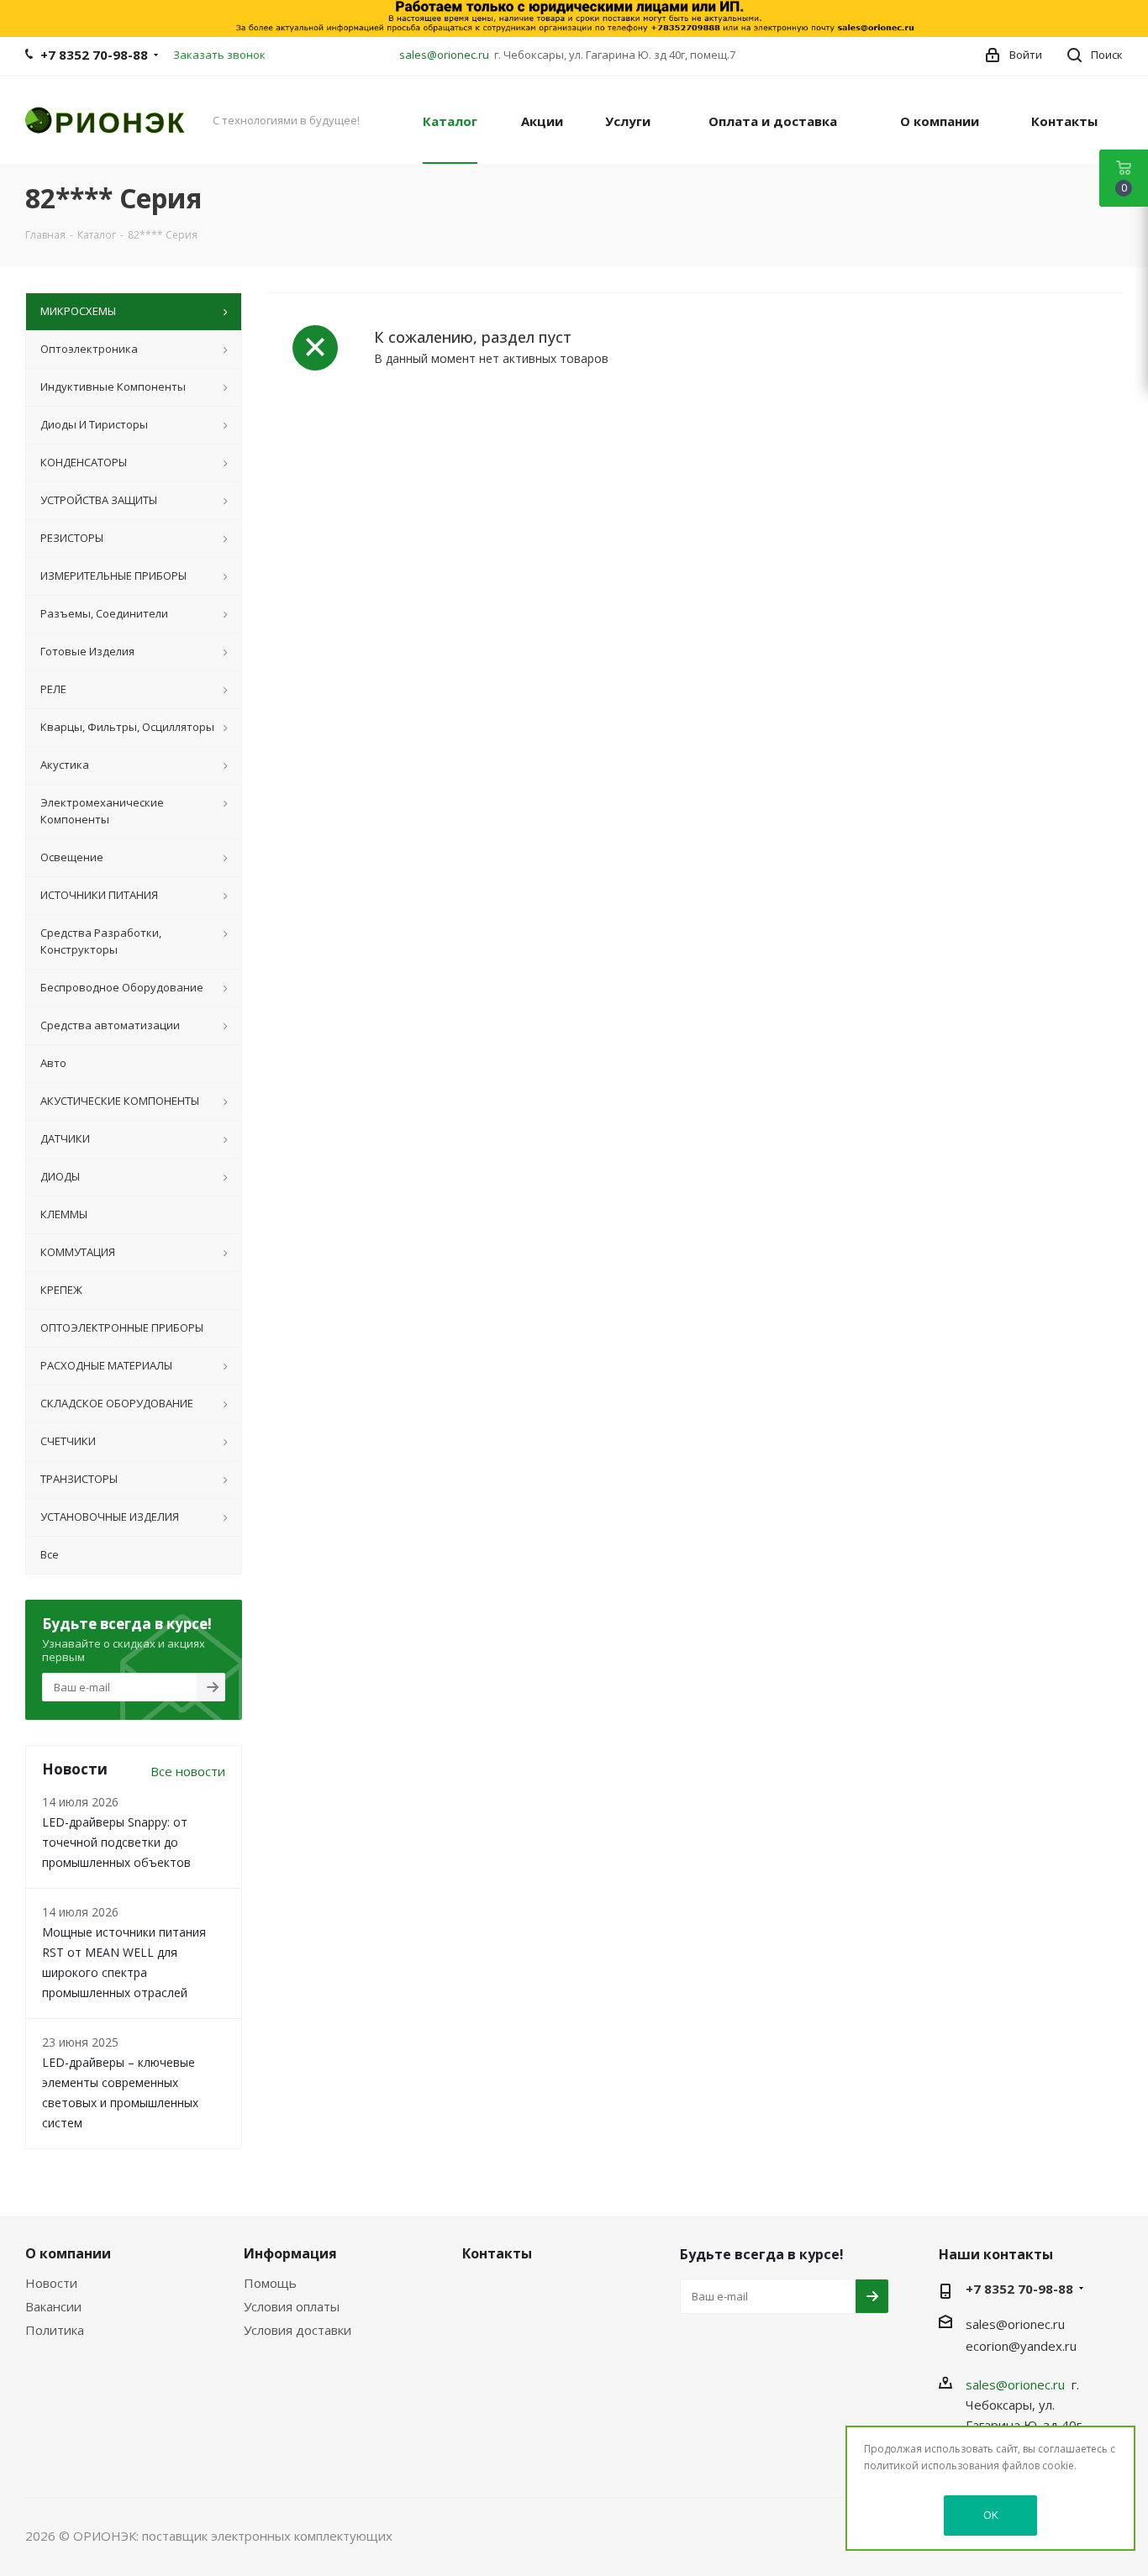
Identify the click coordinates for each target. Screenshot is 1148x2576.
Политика (55, 2330)
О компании (68, 2253)
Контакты (497, 2253)
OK (991, 2515)
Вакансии (53, 2306)
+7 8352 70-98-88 (94, 55)
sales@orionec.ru (444, 55)
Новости (51, 2283)
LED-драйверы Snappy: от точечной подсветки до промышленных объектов (116, 1842)
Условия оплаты (292, 2306)
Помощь (270, 2283)
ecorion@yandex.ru (1021, 2346)
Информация (290, 2253)
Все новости (188, 1771)
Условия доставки (298, 2330)
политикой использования (932, 2466)
